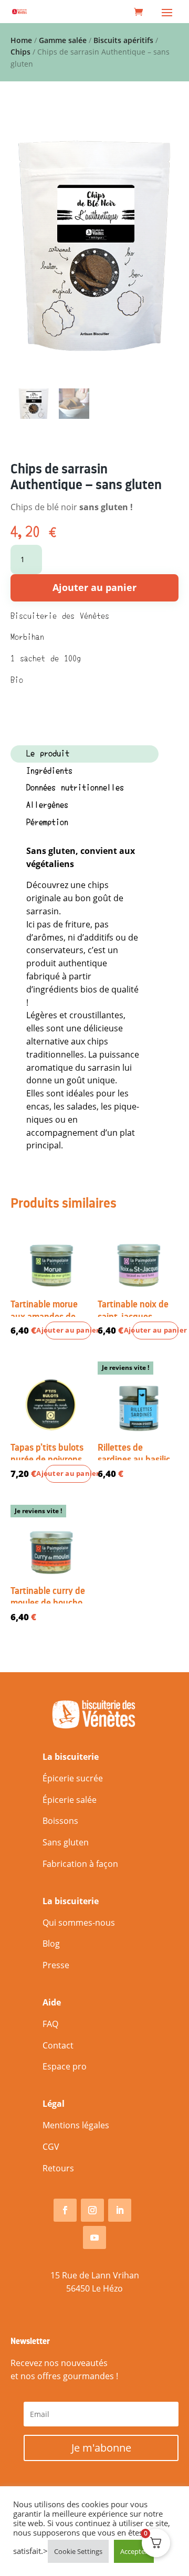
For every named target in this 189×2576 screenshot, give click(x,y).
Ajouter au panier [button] (68, 1330)
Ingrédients (49, 771)
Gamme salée (63, 40)
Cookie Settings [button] (78, 2551)
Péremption (47, 822)
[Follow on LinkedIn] (120, 2210)
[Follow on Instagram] (92, 2210)
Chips (20, 52)
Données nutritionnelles (75, 788)
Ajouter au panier (94, 587)
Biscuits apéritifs (123, 40)
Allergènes (47, 805)
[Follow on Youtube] (94, 2237)
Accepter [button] (134, 2551)
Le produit (48, 754)
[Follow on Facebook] (65, 2210)
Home (21, 40)
